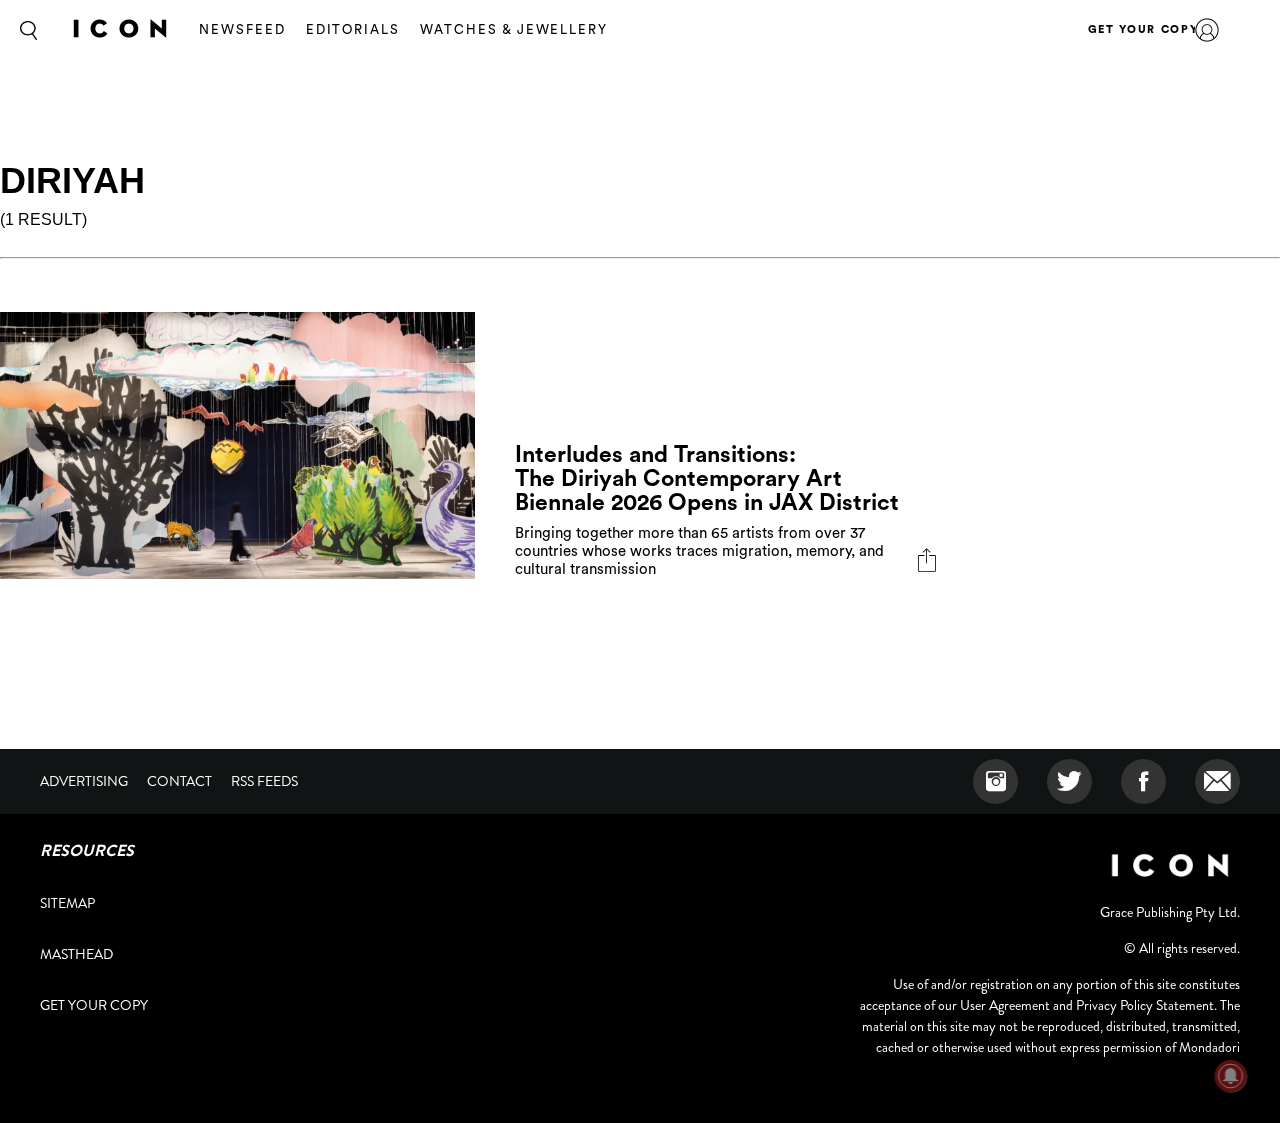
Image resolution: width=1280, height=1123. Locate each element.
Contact (179, 781)
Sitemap (67, 903)
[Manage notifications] (1231, 1076)
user (1207, 30)
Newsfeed (242, 29)
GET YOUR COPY (1143, 29)
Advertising (84, 781)
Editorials (353, 29)
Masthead (76, 954)
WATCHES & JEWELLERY (514, 29)
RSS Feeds (264, 781)
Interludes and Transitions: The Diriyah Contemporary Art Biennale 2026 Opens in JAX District (710, 478)
